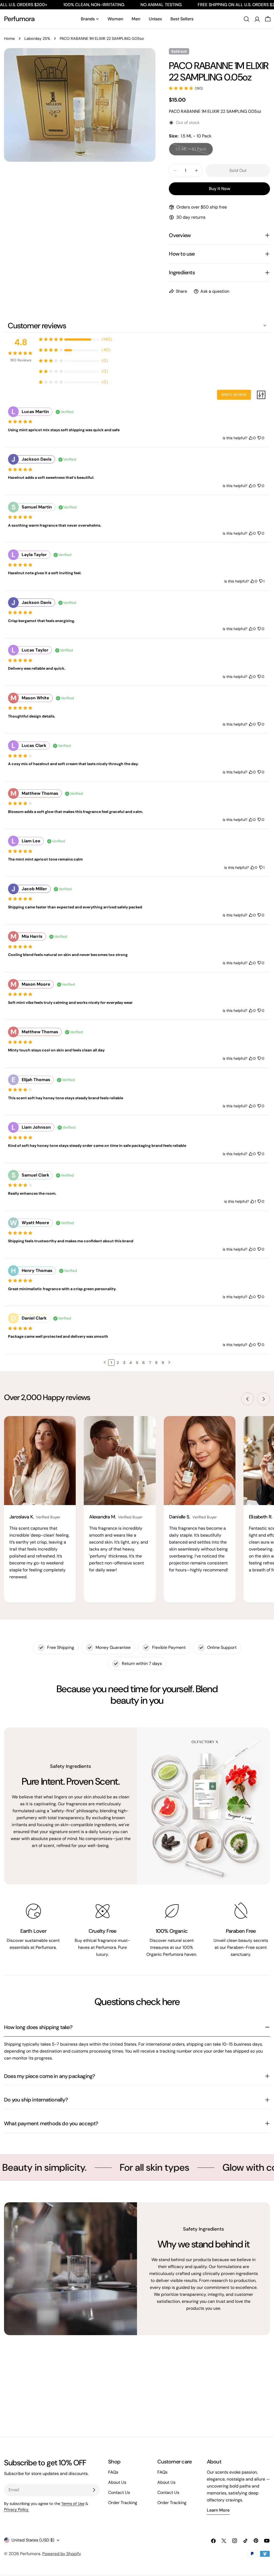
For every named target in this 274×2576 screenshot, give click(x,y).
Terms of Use (73, 2504)
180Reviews (21, 360)
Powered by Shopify (62, 2554)
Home (9, 38)
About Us (117, 2482)
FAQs (113, 2472)
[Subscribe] (94, 2490)
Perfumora (19, 19)
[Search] (246, 19)
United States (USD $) (33, 2540)
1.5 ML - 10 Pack (194, 151)
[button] (105, 1362)
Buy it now (220, 189)
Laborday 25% (37, 38)
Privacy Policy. (16, 2509)
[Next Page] (169, 1363)
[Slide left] (248, 1399)
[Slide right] (264, 1399)
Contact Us (119, 2492)
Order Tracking (123, 2503)
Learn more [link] (218, 2510)
